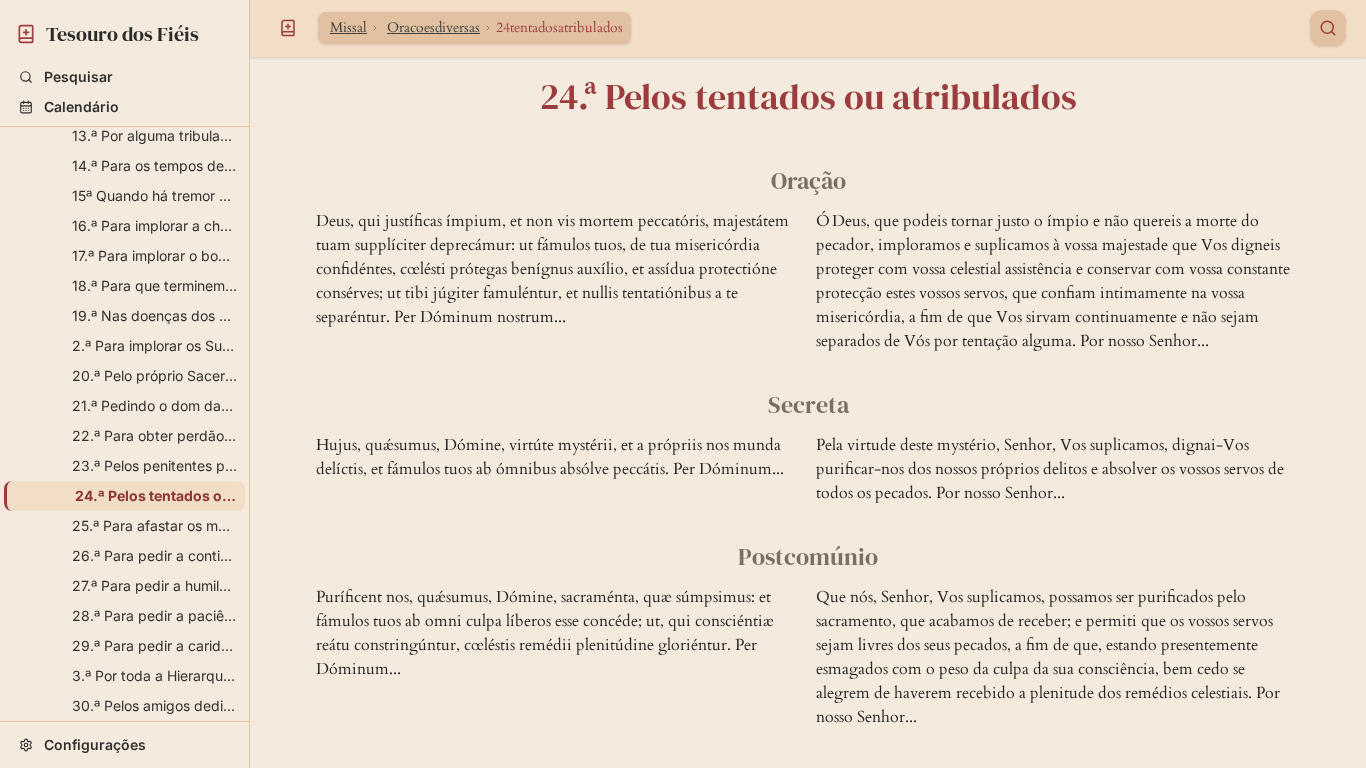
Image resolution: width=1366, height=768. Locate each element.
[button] (124, 77)
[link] (124, 31)
